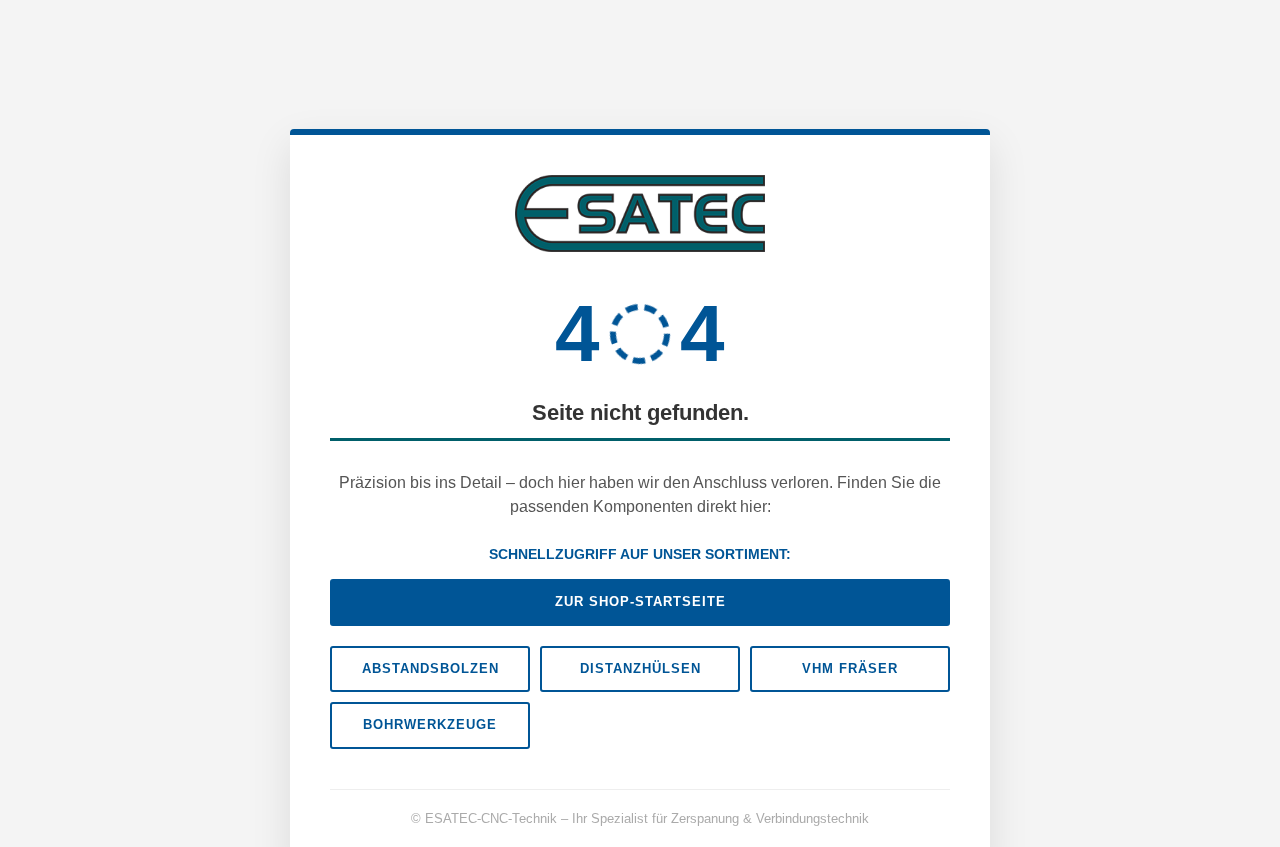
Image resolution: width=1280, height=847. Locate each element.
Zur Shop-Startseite (640, 601)
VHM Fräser (850, 668)
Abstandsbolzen (430, 668)
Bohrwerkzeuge (430, 724)
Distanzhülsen (640, 668)
